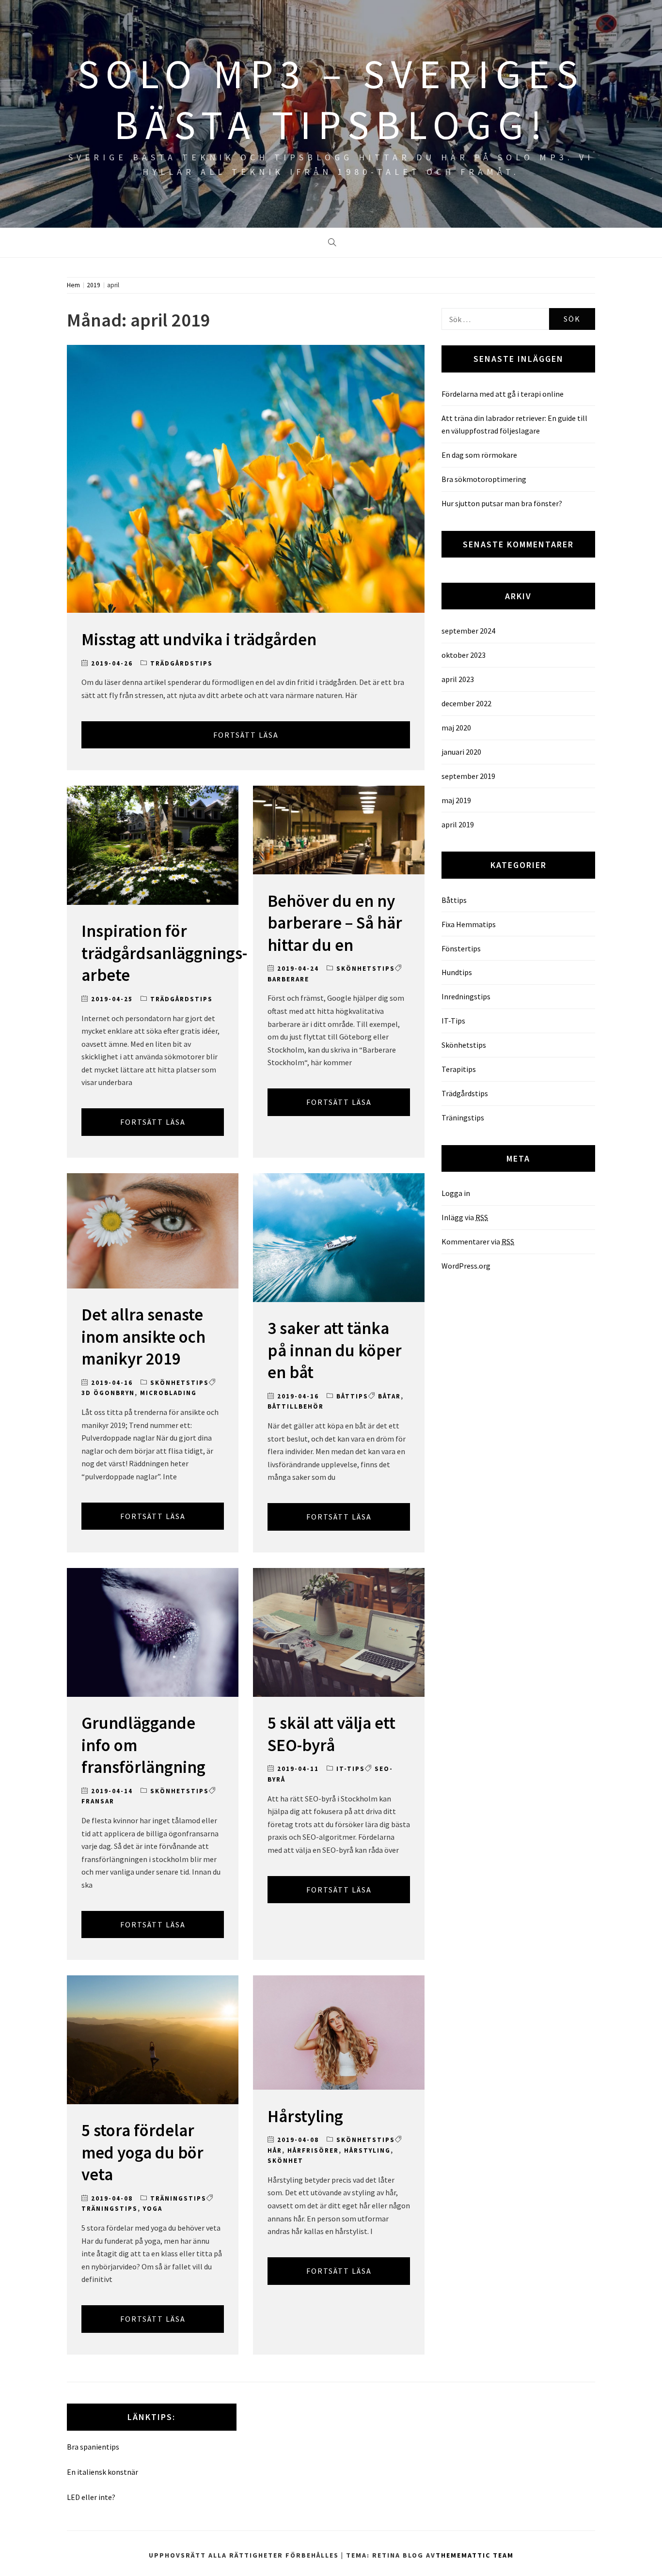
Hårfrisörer (313, 2150)
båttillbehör (296, 1406)
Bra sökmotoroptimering (484, 479)
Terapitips (459, 1069)
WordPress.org (466, 1266)
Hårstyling (305, 2116)
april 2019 (458, 824)
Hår (275, 2150)
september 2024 (468, 631)
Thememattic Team (475, 2555)
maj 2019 (456, 800)
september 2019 (468, 776)
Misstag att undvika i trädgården (199, 639)
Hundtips (457, 972)
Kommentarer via (478, 1241)
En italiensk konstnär (102, 2472)
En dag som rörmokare (479, 455)
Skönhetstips (366, 969)
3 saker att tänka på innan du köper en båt (335, 1350)
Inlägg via (465, 1217)
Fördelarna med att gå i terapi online (503, 394)
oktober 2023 (464, 655)
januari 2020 (461, 752)
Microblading (168, 1393)
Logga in (456, 1193)
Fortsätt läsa (246, 735)
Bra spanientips (93, 2447)
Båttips (352, 1396)
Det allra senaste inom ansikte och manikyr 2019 (143, 1337)
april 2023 (458, 679)
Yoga (153, 2209)
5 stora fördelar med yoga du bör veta (142, 2152)
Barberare (288, 979)
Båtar (389, 1396)
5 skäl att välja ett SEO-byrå (331, 1734)
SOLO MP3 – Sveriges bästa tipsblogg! (331, 99)
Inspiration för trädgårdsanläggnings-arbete (164, 953)
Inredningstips (466, 996)
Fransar (98, 1801)
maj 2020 (456, 728)
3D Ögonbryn (108, 1393)
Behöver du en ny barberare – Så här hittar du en (335, 923)
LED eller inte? (91, 2497)
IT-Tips (351, 1769)
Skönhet (285, 2161)
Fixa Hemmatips (469, 924)
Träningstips (178, 2198)
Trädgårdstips (181, 663)
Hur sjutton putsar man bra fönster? (502, 503)
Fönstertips (461, 948)
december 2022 (466, 703)
